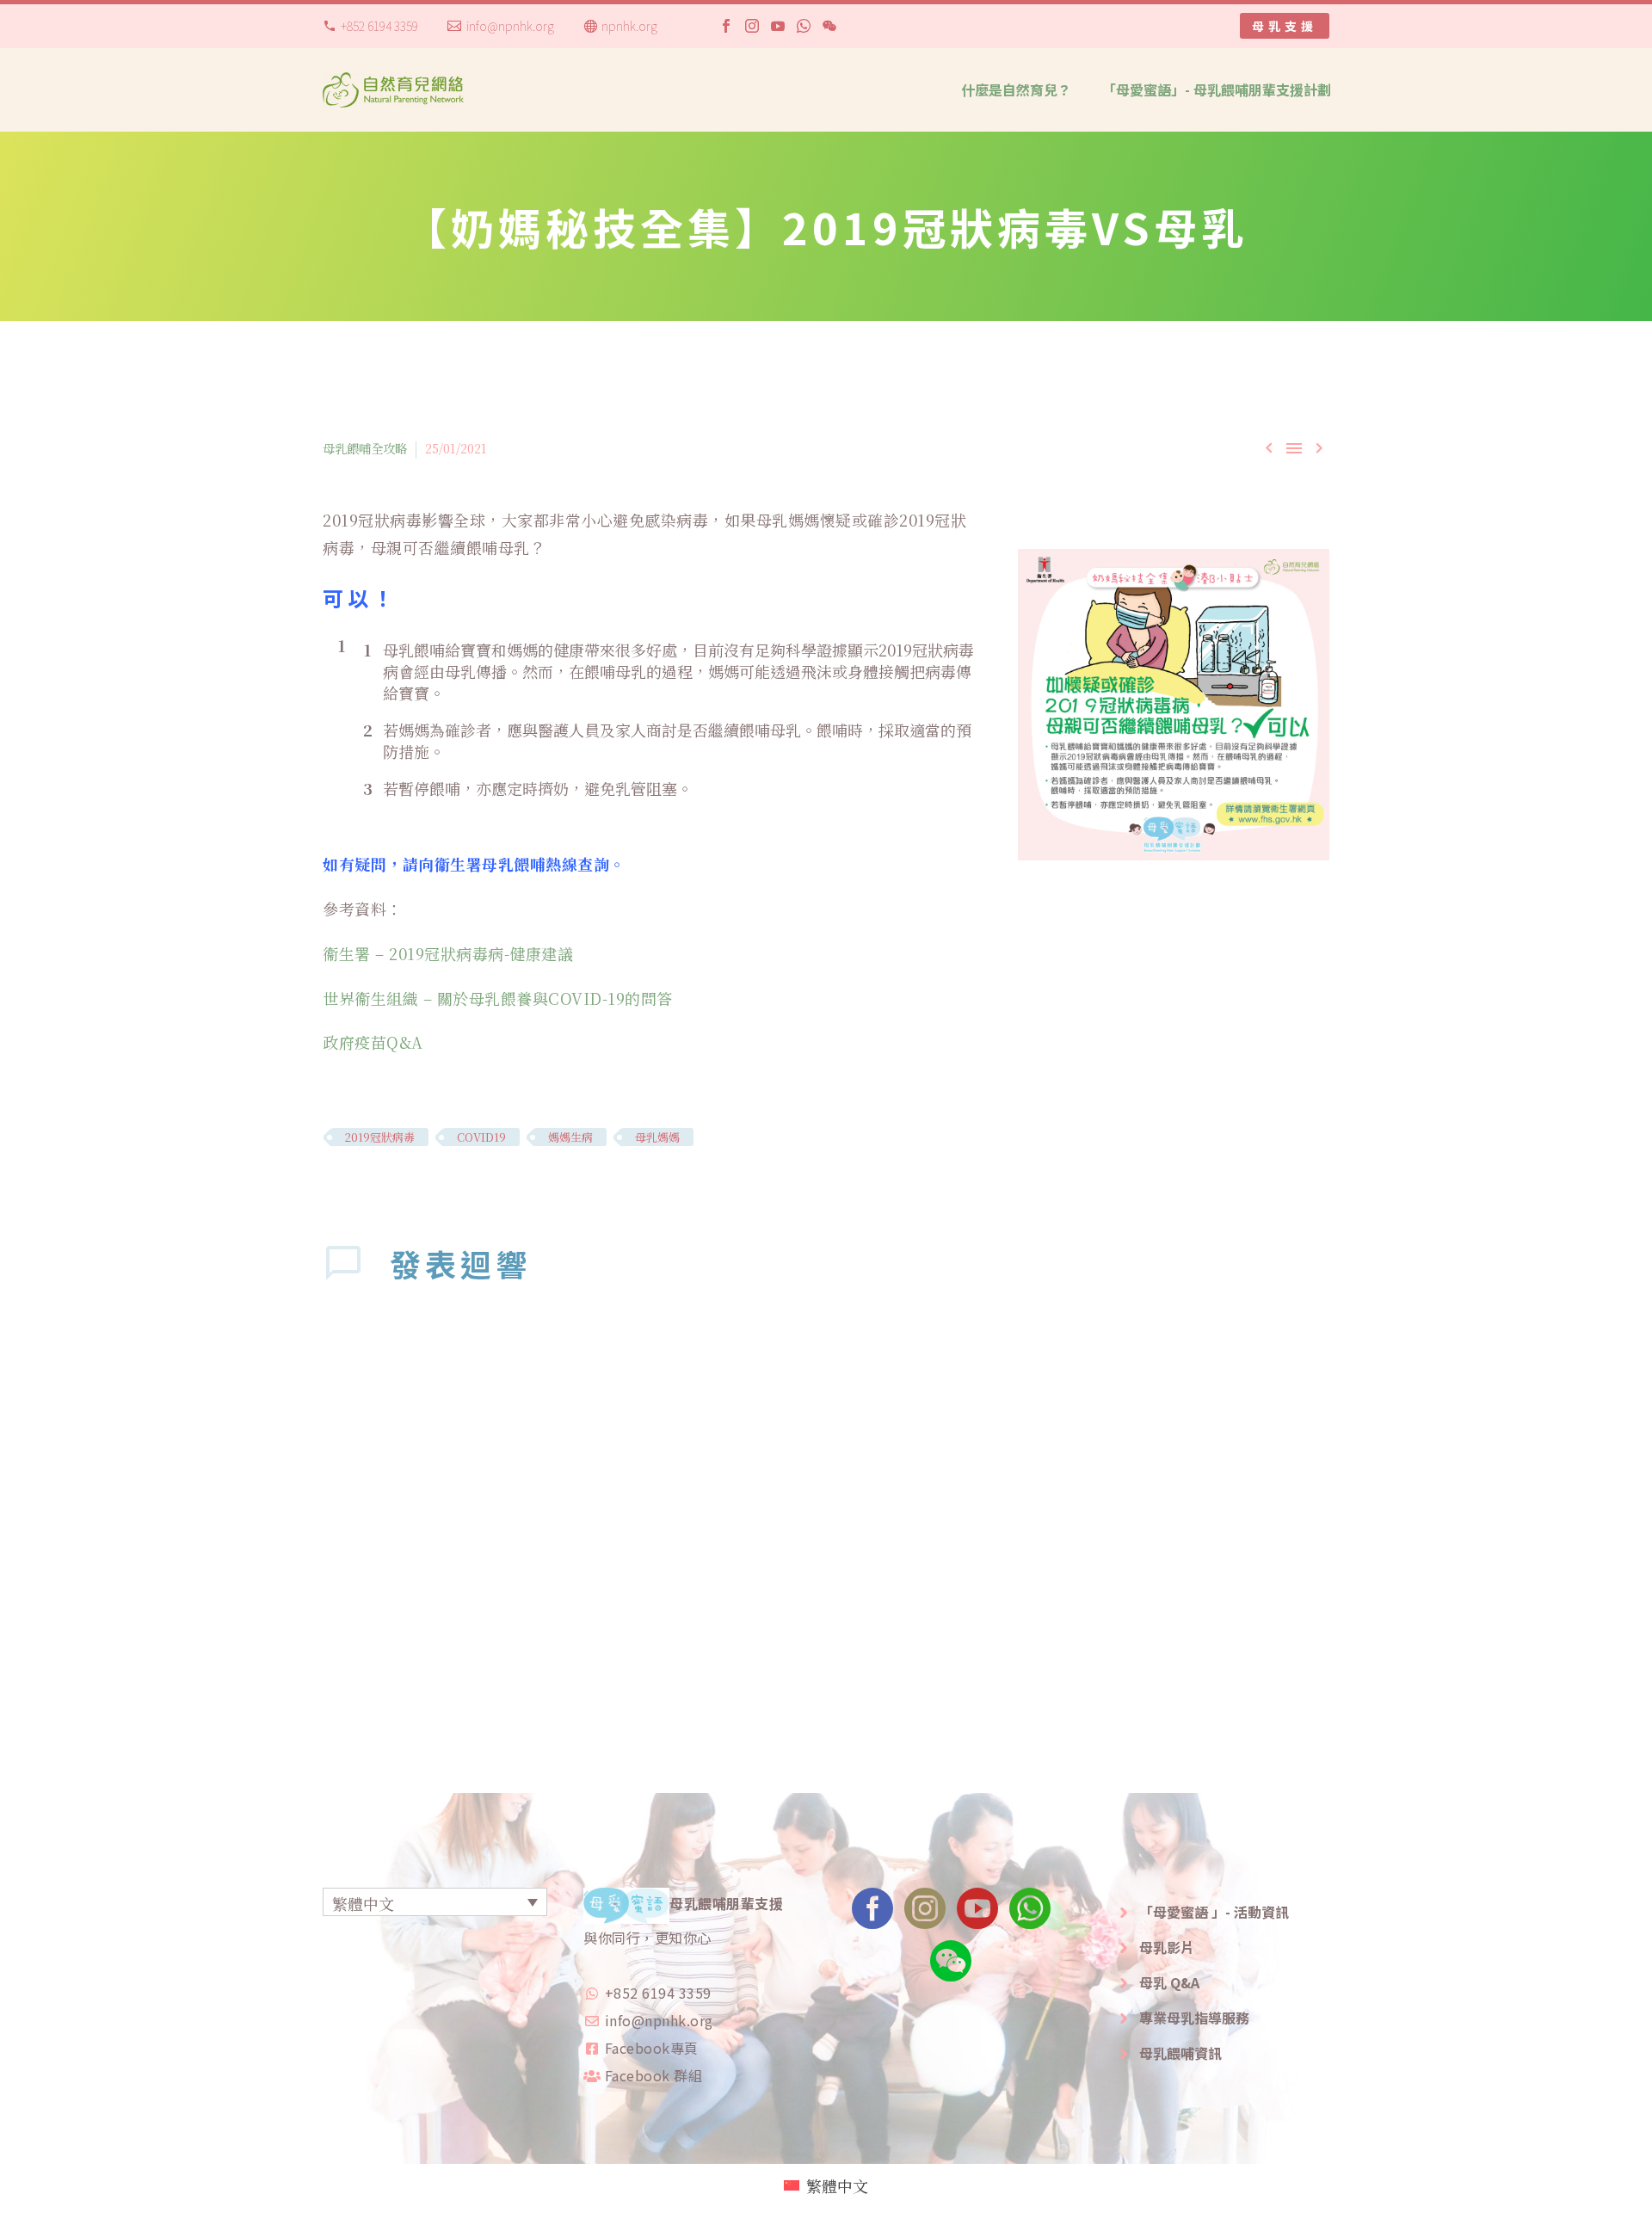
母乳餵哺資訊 (1180, 2053)
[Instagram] (752, 26)
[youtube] (977, 1914)
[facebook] (872, 1914)
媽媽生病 (570, 1137)
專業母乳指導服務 (1194, 2018)
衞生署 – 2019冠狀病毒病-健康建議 (448, 953)
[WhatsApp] (804, 26)
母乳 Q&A (1169, 1982)
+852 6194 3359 (379, 26)
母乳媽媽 (657, 1137)
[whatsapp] (1030, 1914)
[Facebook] (726, 26)
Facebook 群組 (654, 2075)
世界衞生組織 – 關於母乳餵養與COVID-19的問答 (498, 998)
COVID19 (481, 1137)
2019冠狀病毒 (380, 1137)
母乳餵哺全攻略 (365, 448)
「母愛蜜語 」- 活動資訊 (1214, 1912)
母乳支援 (1285, 26)
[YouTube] (778, 26)
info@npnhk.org (510, 26)
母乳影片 (1167, 1947)
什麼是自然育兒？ (1016, 89)
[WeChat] (829, 26)
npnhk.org (629, 26)
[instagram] (925, 1914)
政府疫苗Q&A (373, 1042)
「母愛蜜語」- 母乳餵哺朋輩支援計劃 (1217, 89)
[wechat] (951, 1966)
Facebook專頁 (652, 2048)
